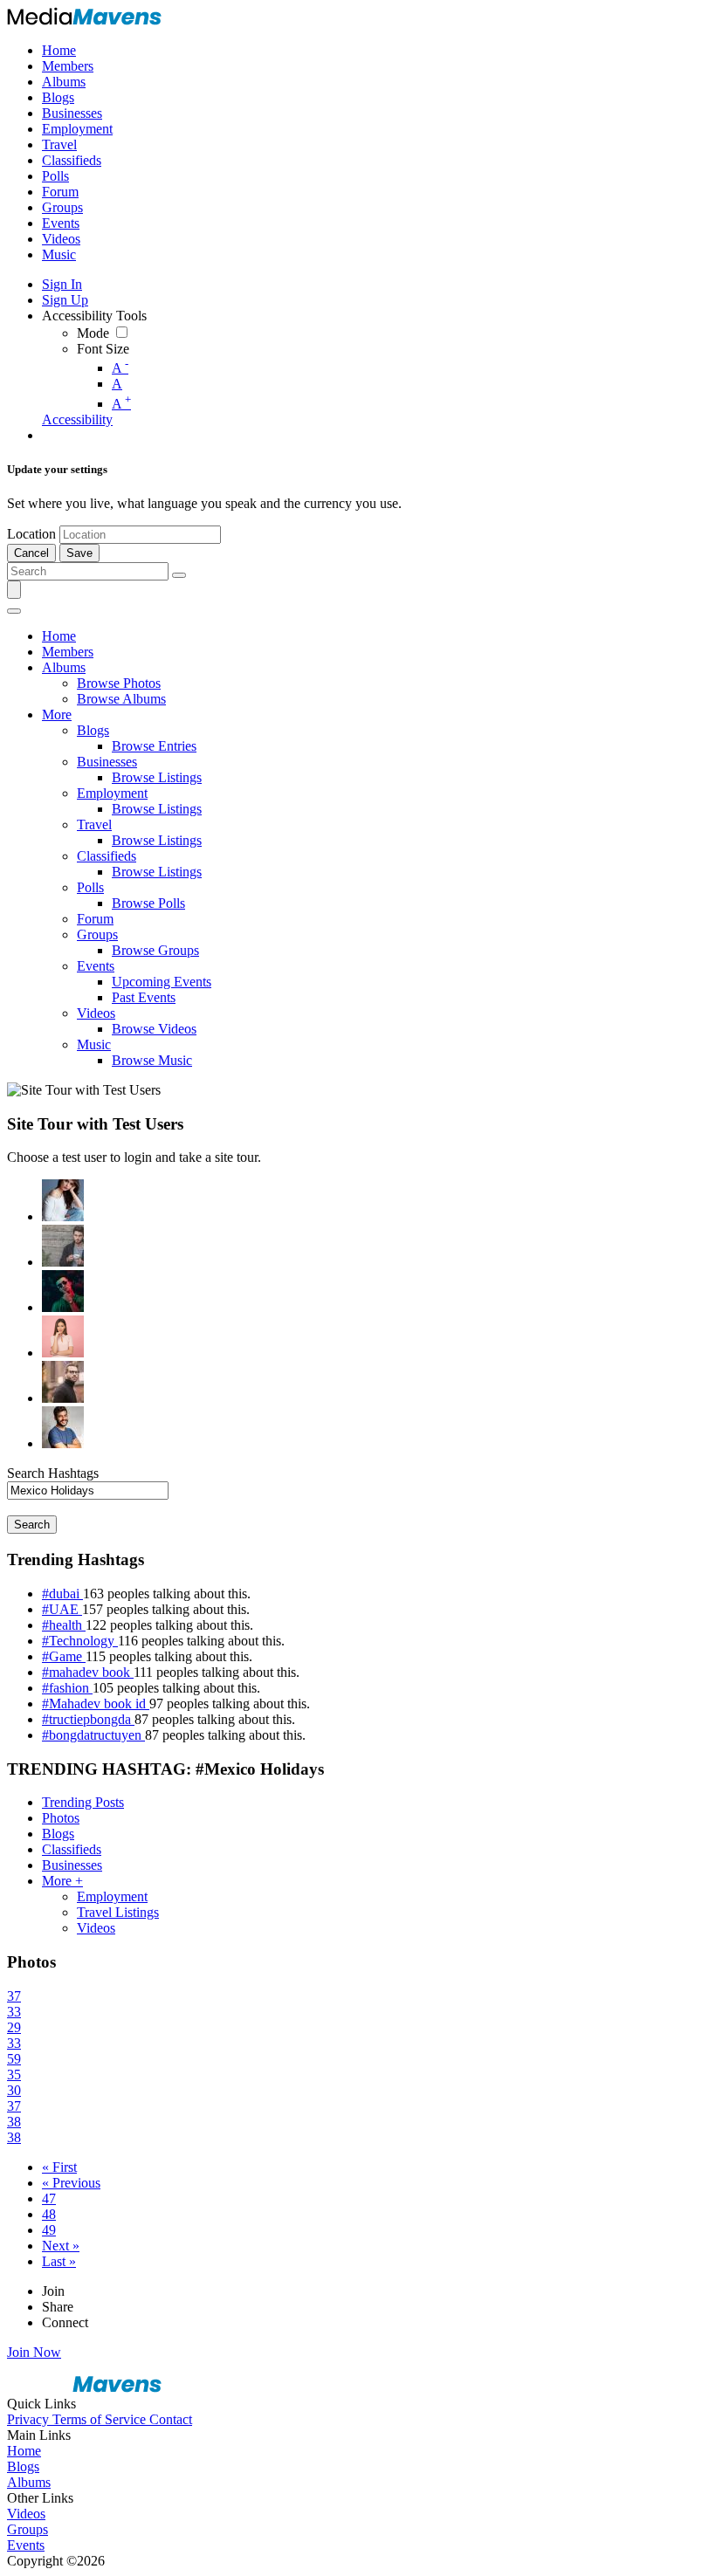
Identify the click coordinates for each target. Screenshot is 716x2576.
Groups (28, 2529)
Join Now (34, 2352)
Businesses (72, 1865)
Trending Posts (83, 1802)
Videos (96, 1928)
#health (64, 1625)
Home (24, 2451)
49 (49, 2230)
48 (49, 2214)
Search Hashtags (53, 1473)
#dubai (62, 1594)
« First (59, 2167)
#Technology (80, 1641)
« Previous (71, 2183)
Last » (59, 2261)
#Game (64, 1656)
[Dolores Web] (63, 1382)
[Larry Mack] (63, 1246)
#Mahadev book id (96, 1704)
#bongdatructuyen (93, 1735)
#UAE (62, 1609)
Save (79, 553)
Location (31, 534)
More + (62, 1881)
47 (49, 2198)
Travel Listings (118, 1912)
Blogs (58, 1834)
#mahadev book (88, 1672)
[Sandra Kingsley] (63, 1336)
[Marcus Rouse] (63, 1291)
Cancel (31, 553)
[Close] (14, 611)
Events (26, 2545)
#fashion (67, 1688)
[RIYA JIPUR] (63, 1200)
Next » (61, 2246)
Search (32, 1525)
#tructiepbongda (88, 1719)
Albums (29, 2482)
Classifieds (72, 1849)
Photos (61, 1818)
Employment (112, 1896)
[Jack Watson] (63, 1427)
